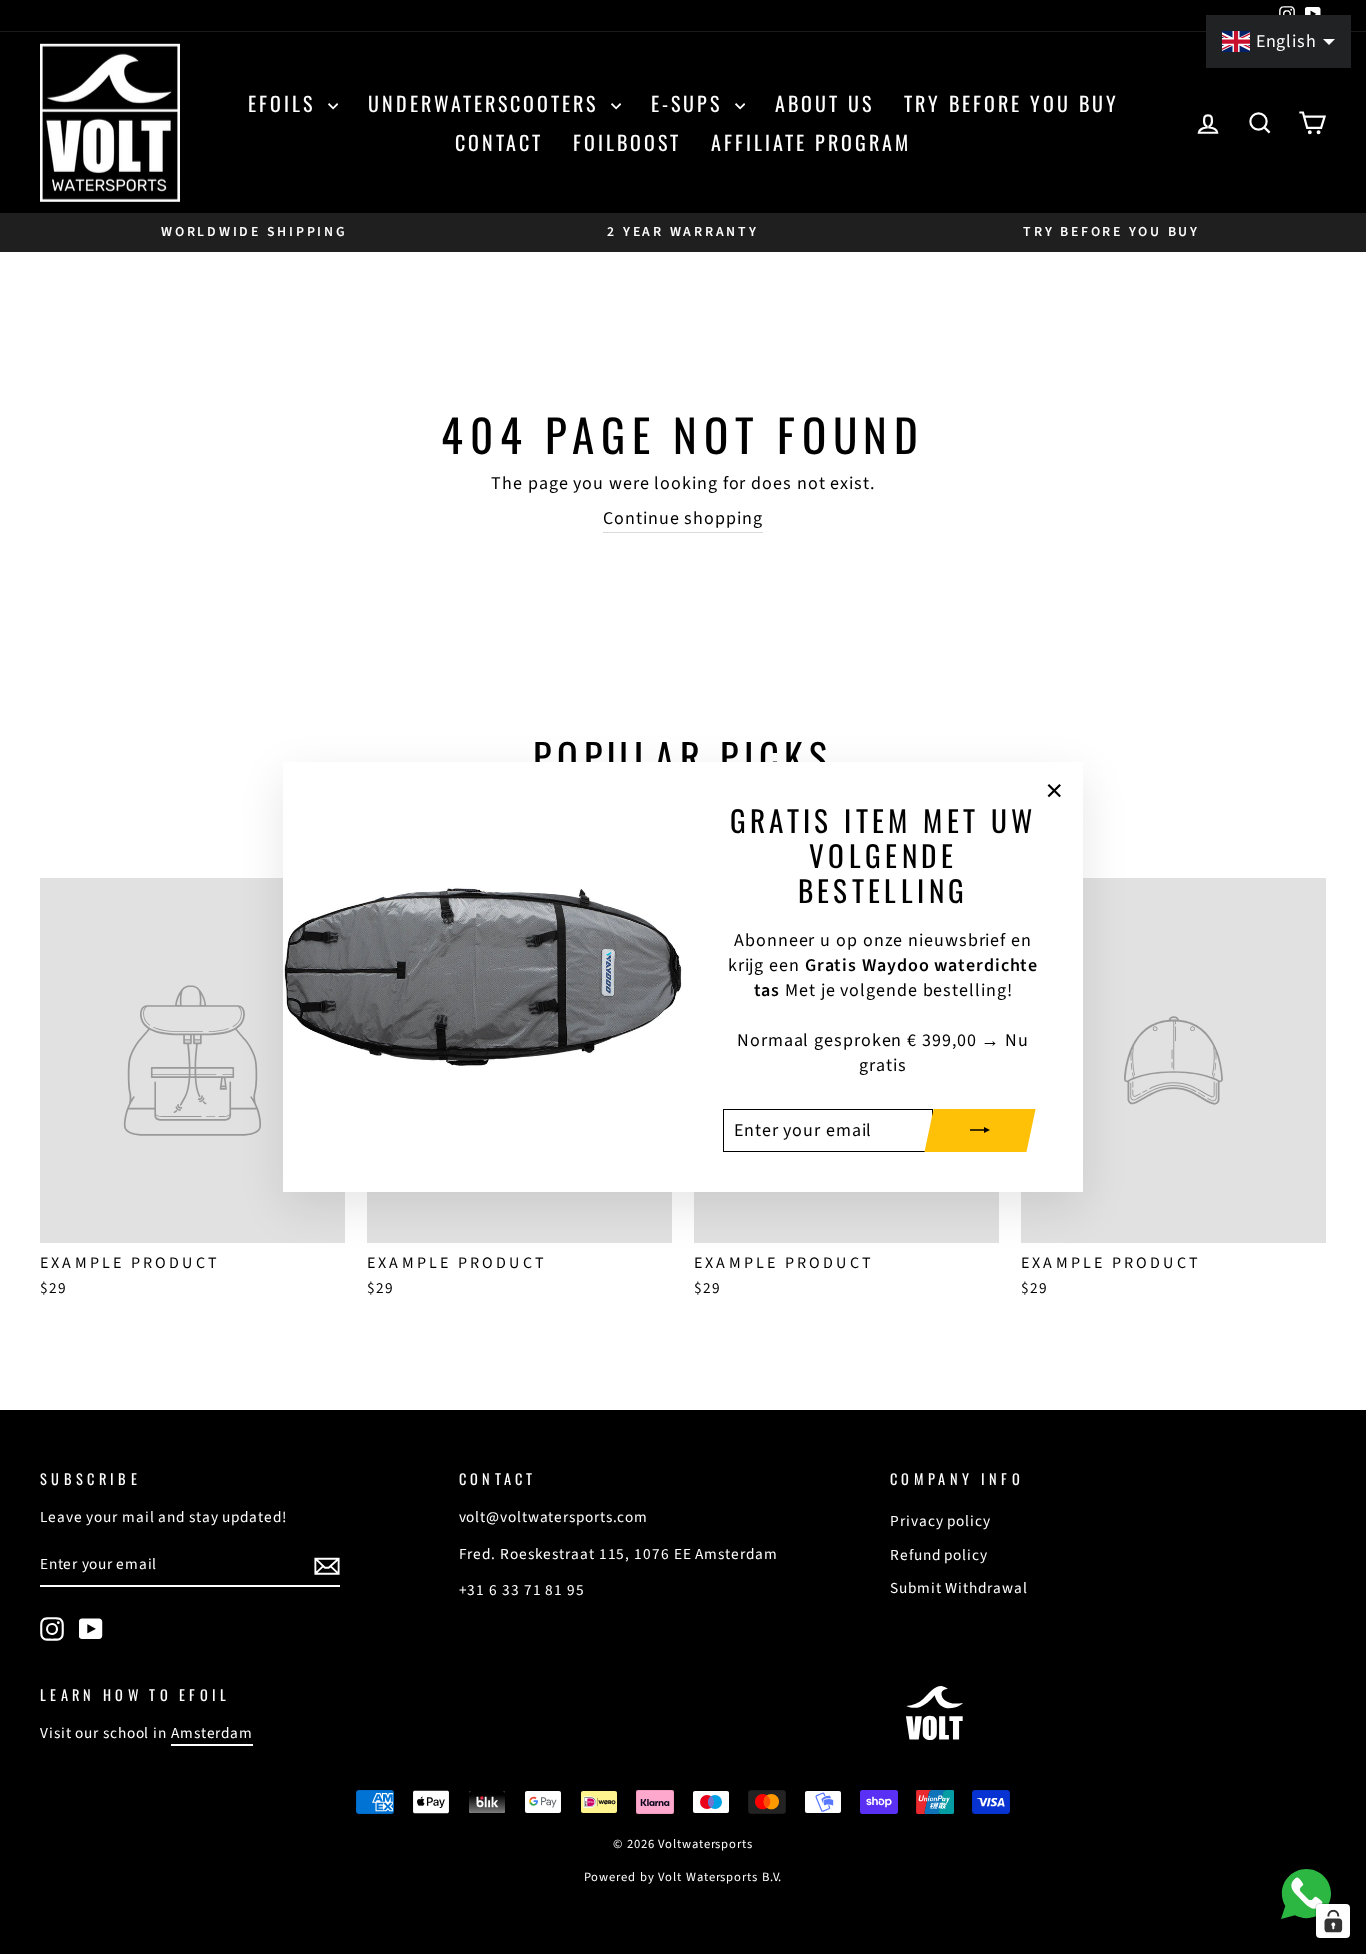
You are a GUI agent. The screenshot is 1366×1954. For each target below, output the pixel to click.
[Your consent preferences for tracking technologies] (1333, 1921)
